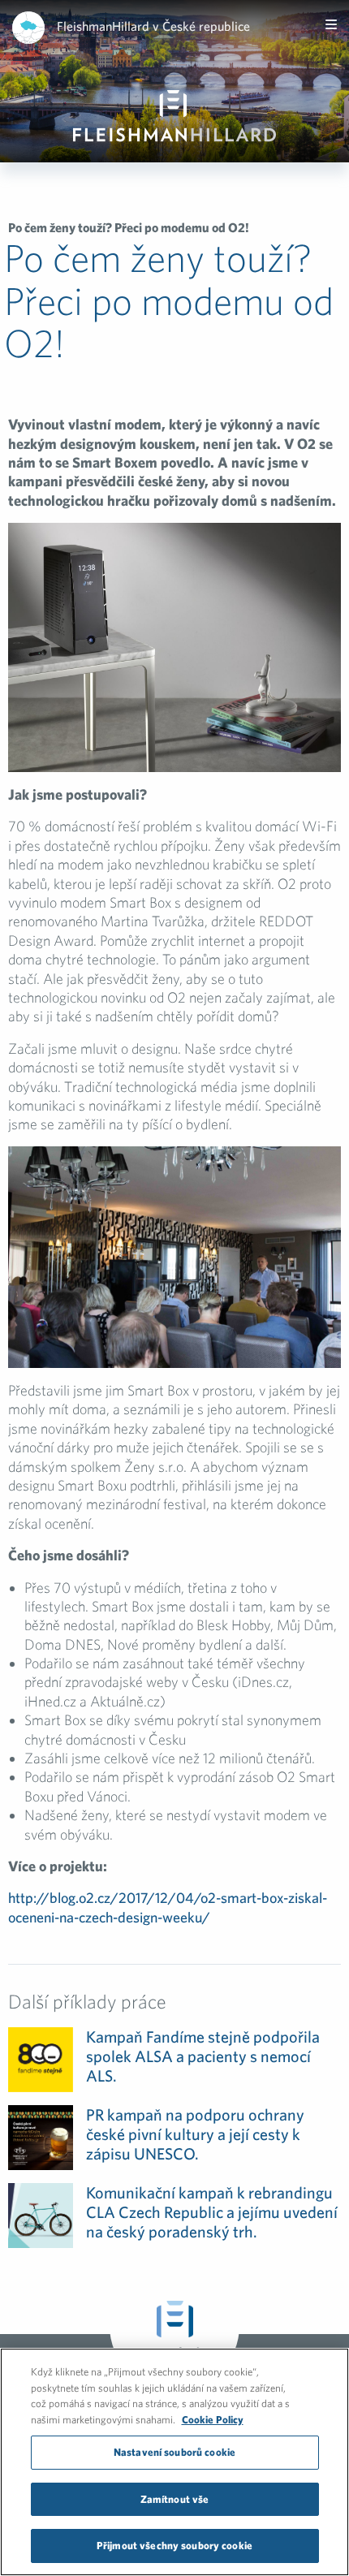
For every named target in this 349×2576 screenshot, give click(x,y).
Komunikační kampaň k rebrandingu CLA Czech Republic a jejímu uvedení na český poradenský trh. (212, 2212)
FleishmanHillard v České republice (153, 26)
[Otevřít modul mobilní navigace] (331, 24)
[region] (174, 2462)
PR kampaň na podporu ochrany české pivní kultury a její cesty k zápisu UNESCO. (195, 2134)
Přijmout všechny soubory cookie (174, 2546)
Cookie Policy (213, 2420)
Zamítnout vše (175, 2499)
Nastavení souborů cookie (174, 2452)
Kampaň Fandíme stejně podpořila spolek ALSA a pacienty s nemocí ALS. (203, 2056)
